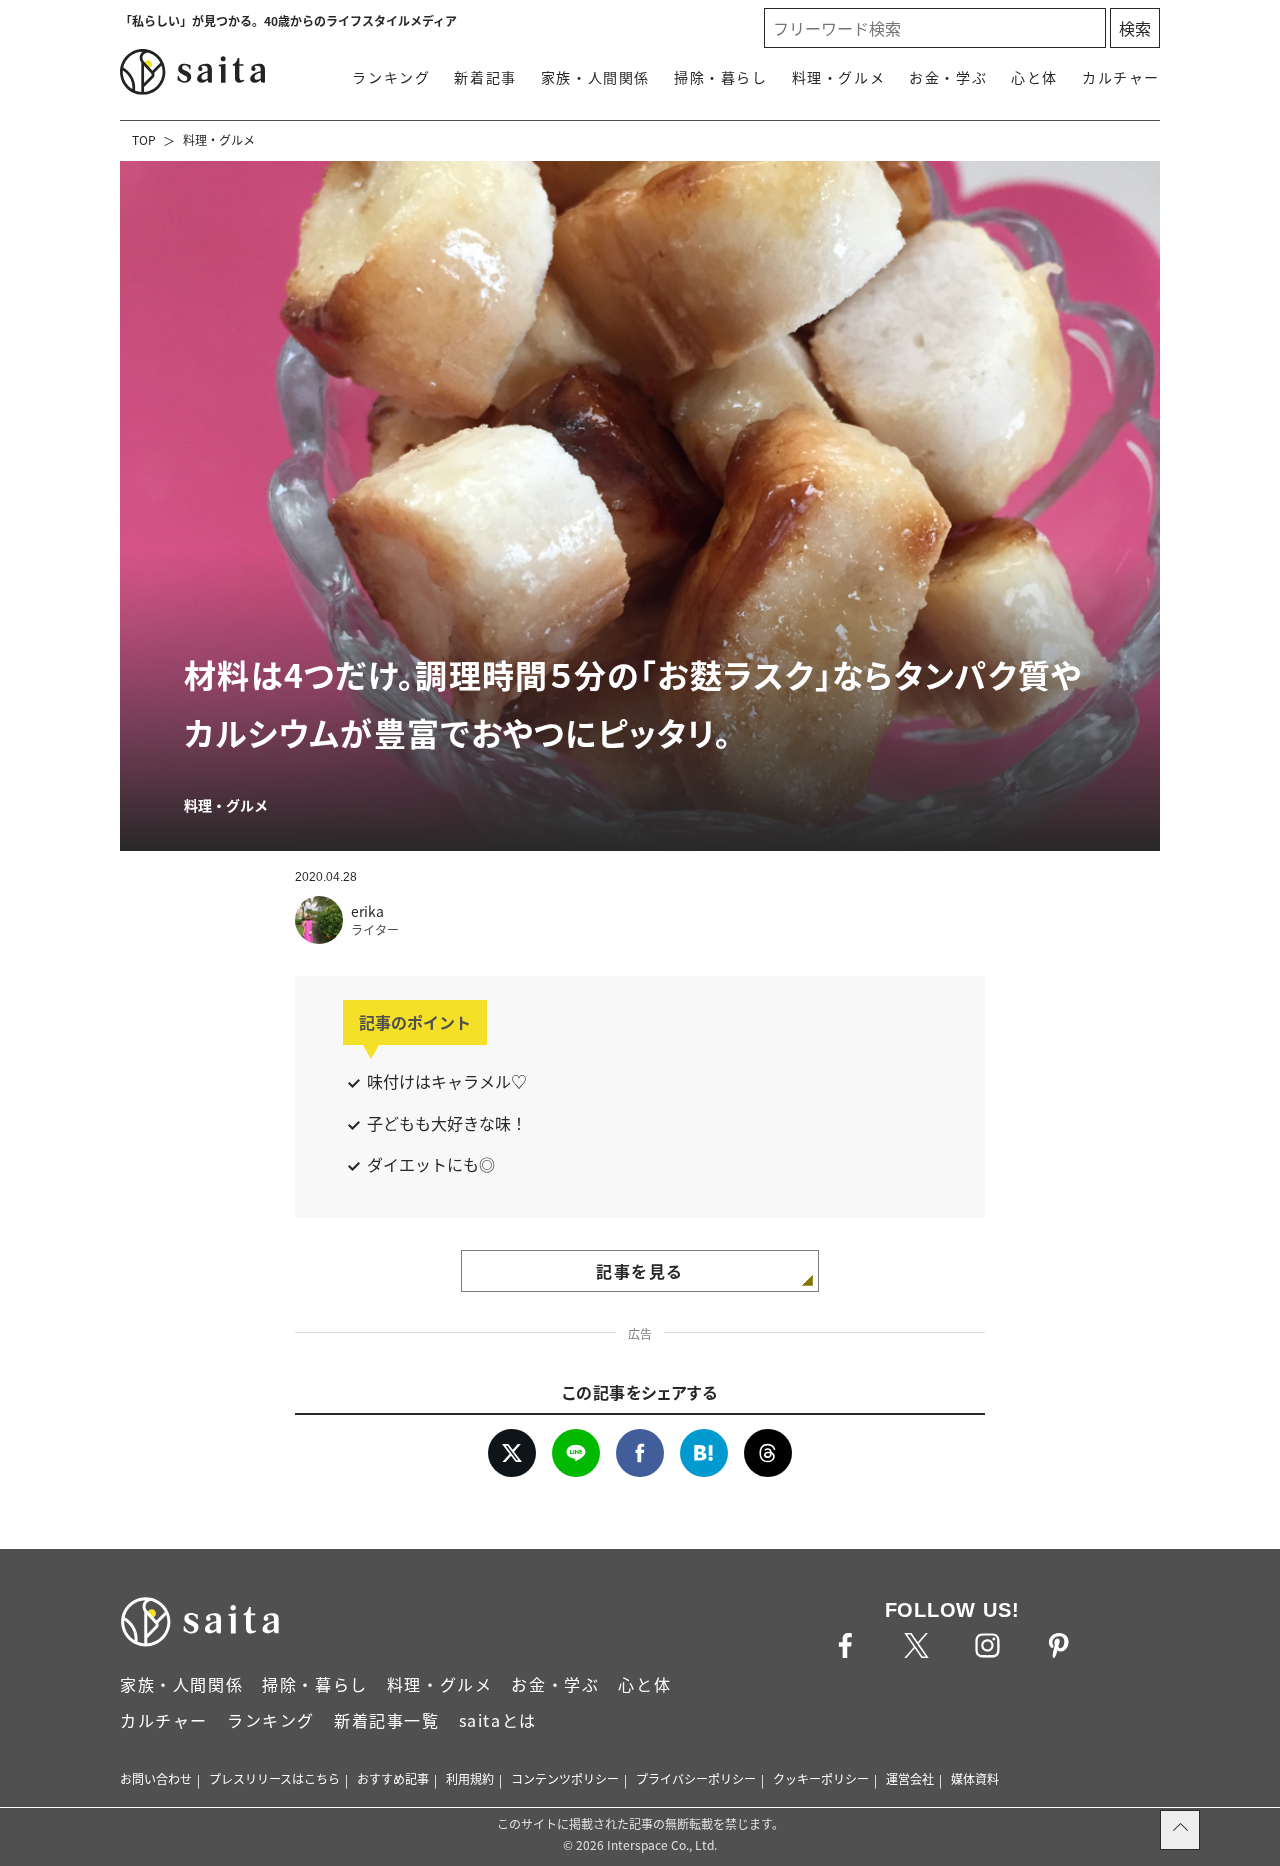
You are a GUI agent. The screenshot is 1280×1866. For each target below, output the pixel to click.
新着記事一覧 (387, 1720)
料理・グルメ (839, 77)
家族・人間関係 (595, 77)
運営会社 (910, 1778)
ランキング (391, 77)
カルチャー (1121, 77)
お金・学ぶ (948, 77)
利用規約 (470, 1778)
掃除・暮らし (721, 77)
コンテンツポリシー (565, 1778)
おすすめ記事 (393, 1778)
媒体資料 (975, 1778)
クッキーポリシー (821, 1778)
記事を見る (640, 1271)
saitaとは (498, 1720)
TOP (144, 139)
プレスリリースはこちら (274, 1778)
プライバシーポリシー (696, 1778)
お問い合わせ (156, 1778)
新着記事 (485, 77)
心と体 (1034, 77)
